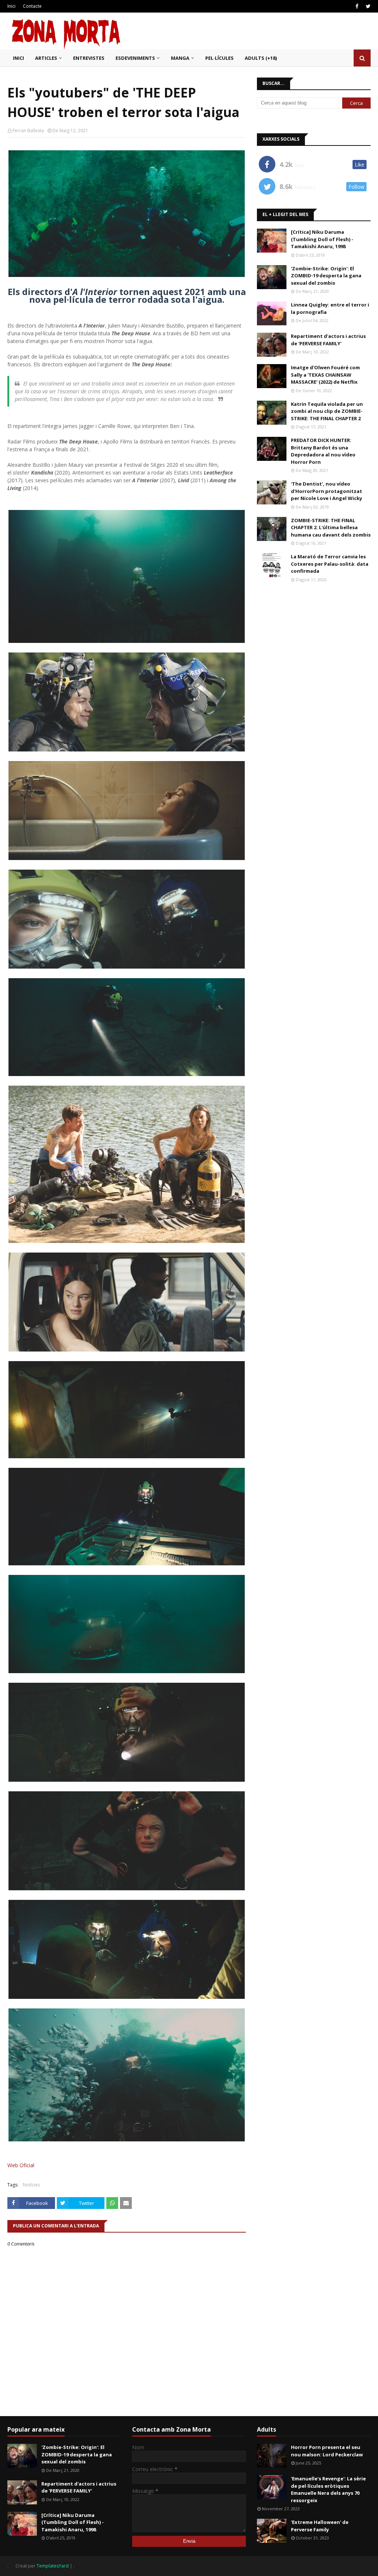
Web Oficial (21, 2165)
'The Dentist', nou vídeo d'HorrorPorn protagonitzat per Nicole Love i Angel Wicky (327, 491)
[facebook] (357, 6)
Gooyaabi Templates (98, 2566)
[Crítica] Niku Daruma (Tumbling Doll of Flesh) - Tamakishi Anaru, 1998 (322, 239)
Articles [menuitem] (46, 58)
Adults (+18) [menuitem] (261, 58)
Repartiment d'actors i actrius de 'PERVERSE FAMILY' (328, 340)
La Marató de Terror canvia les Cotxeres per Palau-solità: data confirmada (330, 564)
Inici (11, 6)
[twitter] (367, 6)
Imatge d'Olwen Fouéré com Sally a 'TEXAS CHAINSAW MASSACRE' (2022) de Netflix (325, 375)
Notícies (31, 2185)
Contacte (32, 6)
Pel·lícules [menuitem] (219, 58)
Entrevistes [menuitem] (89, 58)
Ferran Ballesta (28, 131)
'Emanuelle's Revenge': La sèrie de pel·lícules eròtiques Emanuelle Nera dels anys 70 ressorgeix (328, 2489)
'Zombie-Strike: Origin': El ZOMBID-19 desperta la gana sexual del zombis (326, 276)
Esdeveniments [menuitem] (135, 58)
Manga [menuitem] (180, 58)
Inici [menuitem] (18, 58)
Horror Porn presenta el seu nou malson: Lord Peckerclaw (327, 2451)
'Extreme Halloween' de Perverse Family (320, 2526)
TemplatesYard (53, 2566)
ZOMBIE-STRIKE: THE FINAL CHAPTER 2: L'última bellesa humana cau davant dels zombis (331, 527)
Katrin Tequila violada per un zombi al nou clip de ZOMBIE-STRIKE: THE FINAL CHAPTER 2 (327, 411)
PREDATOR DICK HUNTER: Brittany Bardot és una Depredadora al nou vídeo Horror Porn (323, 451)
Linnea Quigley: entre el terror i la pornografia (330, 308)
